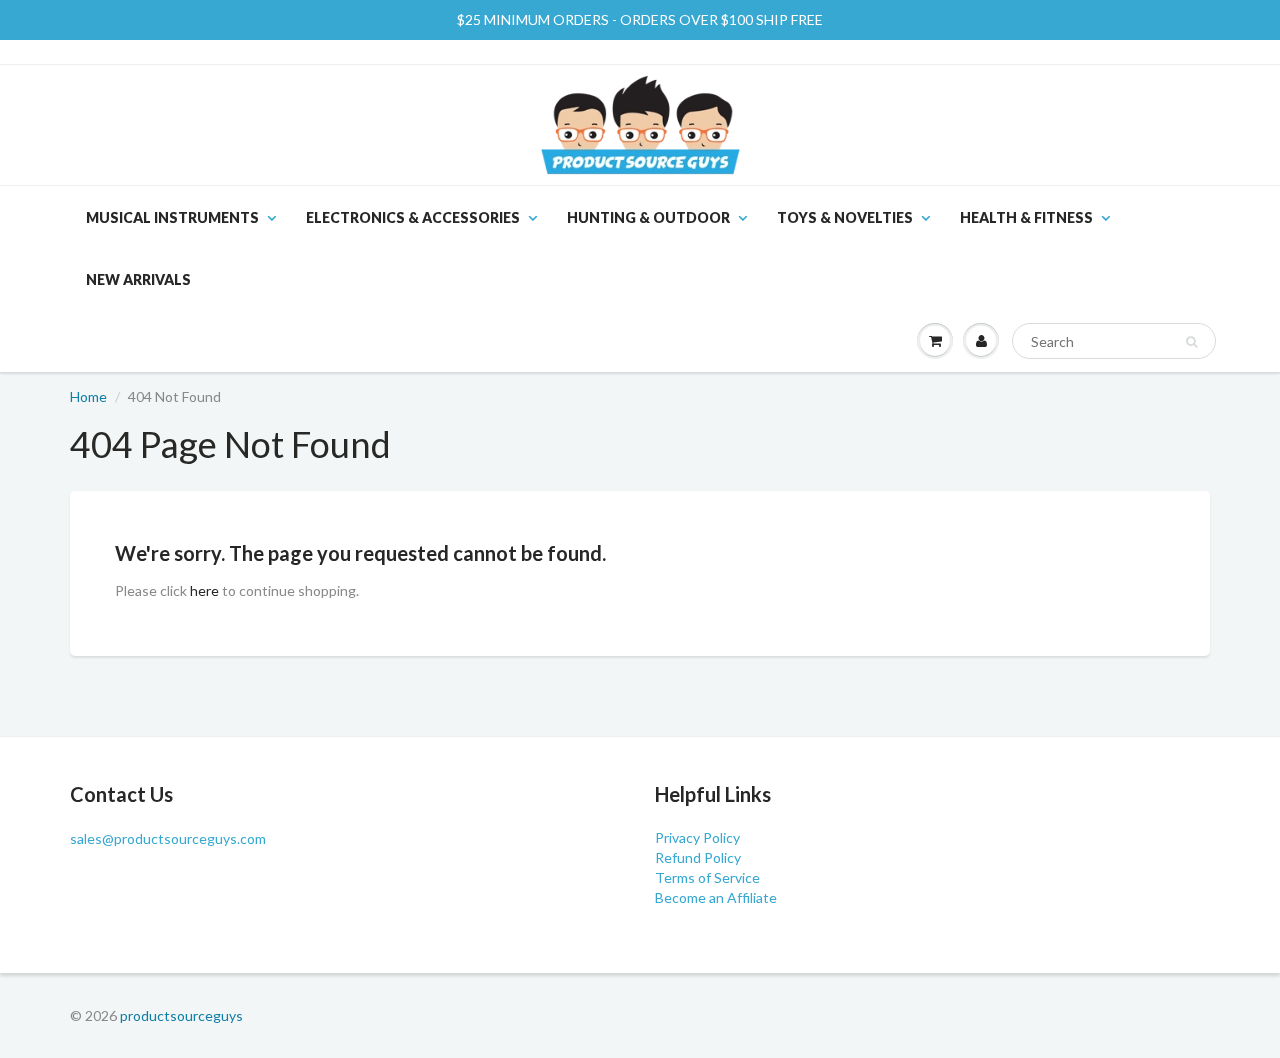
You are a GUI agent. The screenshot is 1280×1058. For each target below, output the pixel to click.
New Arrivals (138, 279)
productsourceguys (181, 1015)
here (204, 590)
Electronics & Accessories (413, 217)
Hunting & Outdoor (648, 217)
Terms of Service (707, 877)
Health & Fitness (1026, 217)
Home (88, 396)
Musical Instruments (172, 217)
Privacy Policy (697, 837)
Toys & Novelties (845, 217)
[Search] (1191, 342)
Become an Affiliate (716, 897)
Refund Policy (698, 857)
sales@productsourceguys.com (168, 838)
